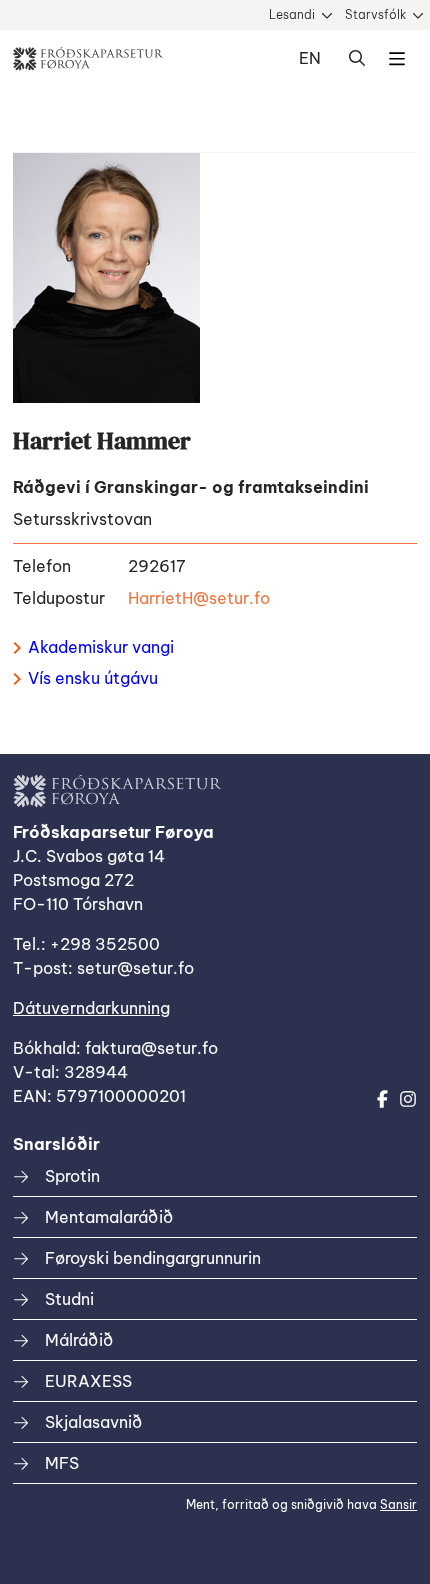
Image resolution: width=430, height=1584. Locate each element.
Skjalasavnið (93, 1422)
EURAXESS (88, 1381)
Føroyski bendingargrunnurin (153, 1258)
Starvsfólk (375, 14)
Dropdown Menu (397, 59)
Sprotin (72, 1176)
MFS (62, 1463)
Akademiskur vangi (101, 647)
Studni (69, 1299)
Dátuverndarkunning (91, 1008)
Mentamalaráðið (109, 1217)
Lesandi (292, 14)
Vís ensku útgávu (93, 678)
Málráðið (79, 1340)
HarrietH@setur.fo (199, 598)
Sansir (398, 1504)
